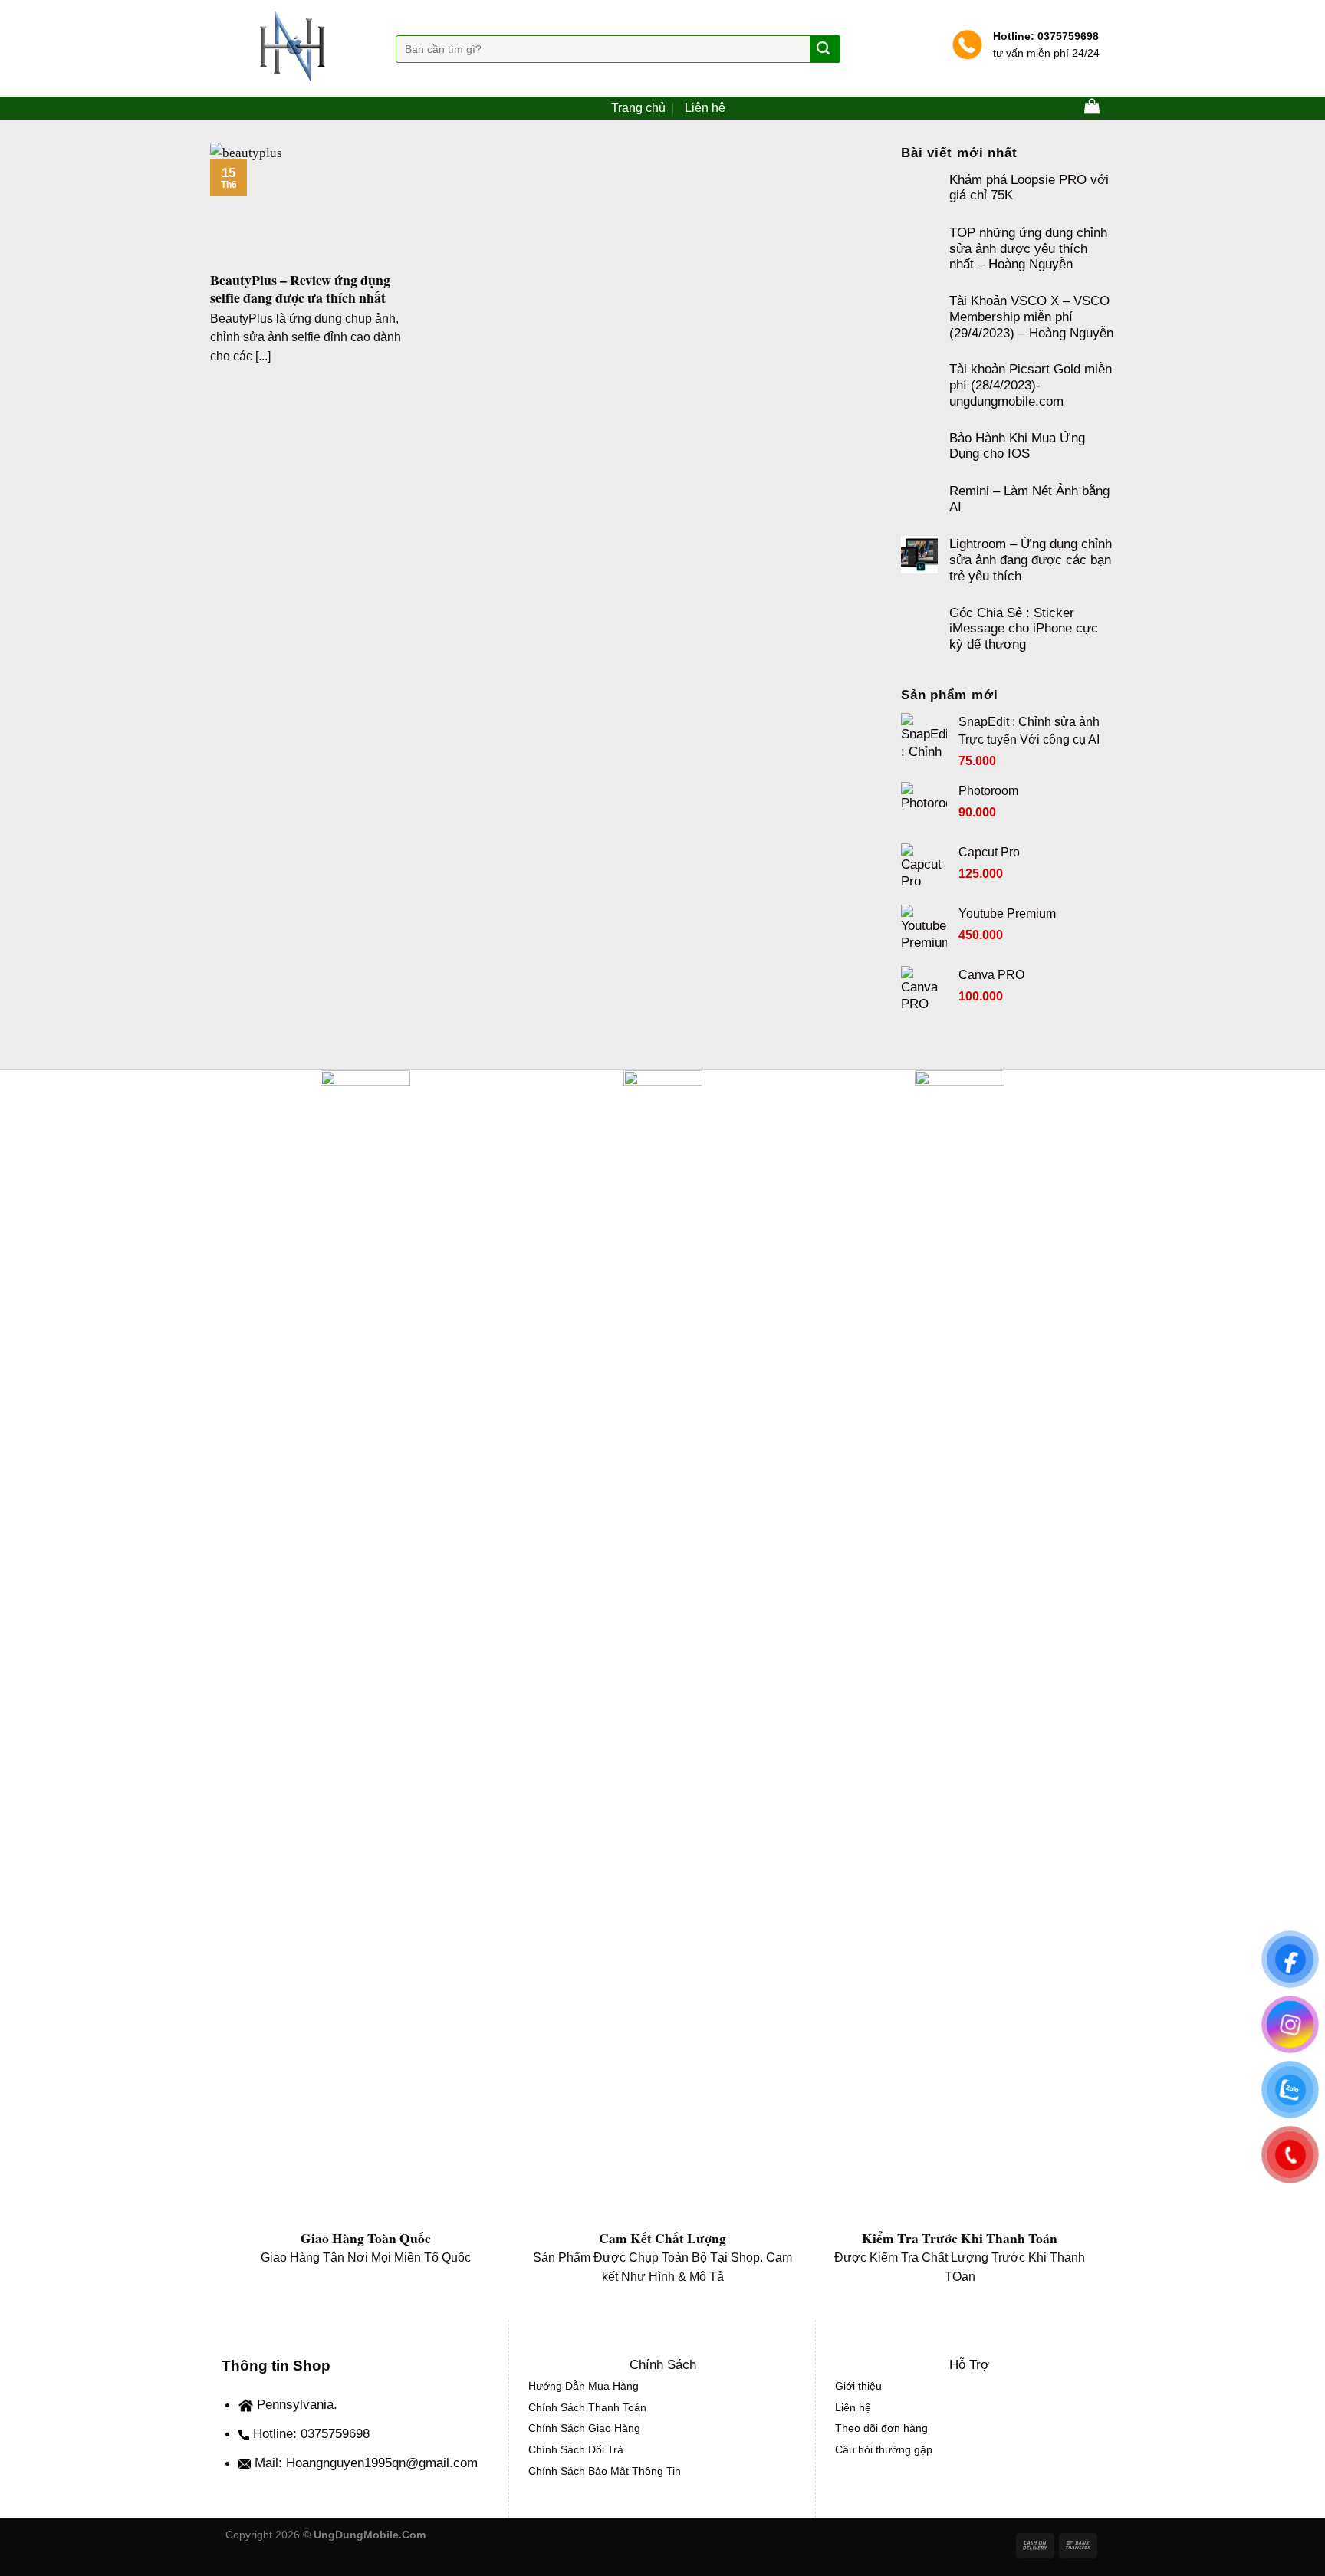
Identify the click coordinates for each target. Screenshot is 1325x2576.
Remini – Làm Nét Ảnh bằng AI (1029, 499)
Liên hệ (705, 108)
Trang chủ (638, 108)
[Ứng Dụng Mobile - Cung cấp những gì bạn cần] (299, 48)
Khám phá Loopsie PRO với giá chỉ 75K (1029, 187)
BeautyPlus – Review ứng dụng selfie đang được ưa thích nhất (300, 289)
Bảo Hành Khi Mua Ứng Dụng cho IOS (1017, 446)
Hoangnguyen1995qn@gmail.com (382, 2463)
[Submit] (824, 49)
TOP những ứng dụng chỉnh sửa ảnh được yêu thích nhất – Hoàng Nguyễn (1028, 248)
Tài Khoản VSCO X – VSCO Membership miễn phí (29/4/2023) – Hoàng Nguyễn (1031, 316)
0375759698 (1067, 36)
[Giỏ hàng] (1092, 106)
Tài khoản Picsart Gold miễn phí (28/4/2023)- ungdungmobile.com (1031, 384)
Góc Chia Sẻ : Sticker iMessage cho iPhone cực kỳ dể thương (1024, 628)
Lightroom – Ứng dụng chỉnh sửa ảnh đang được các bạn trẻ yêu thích (1031, 559)
